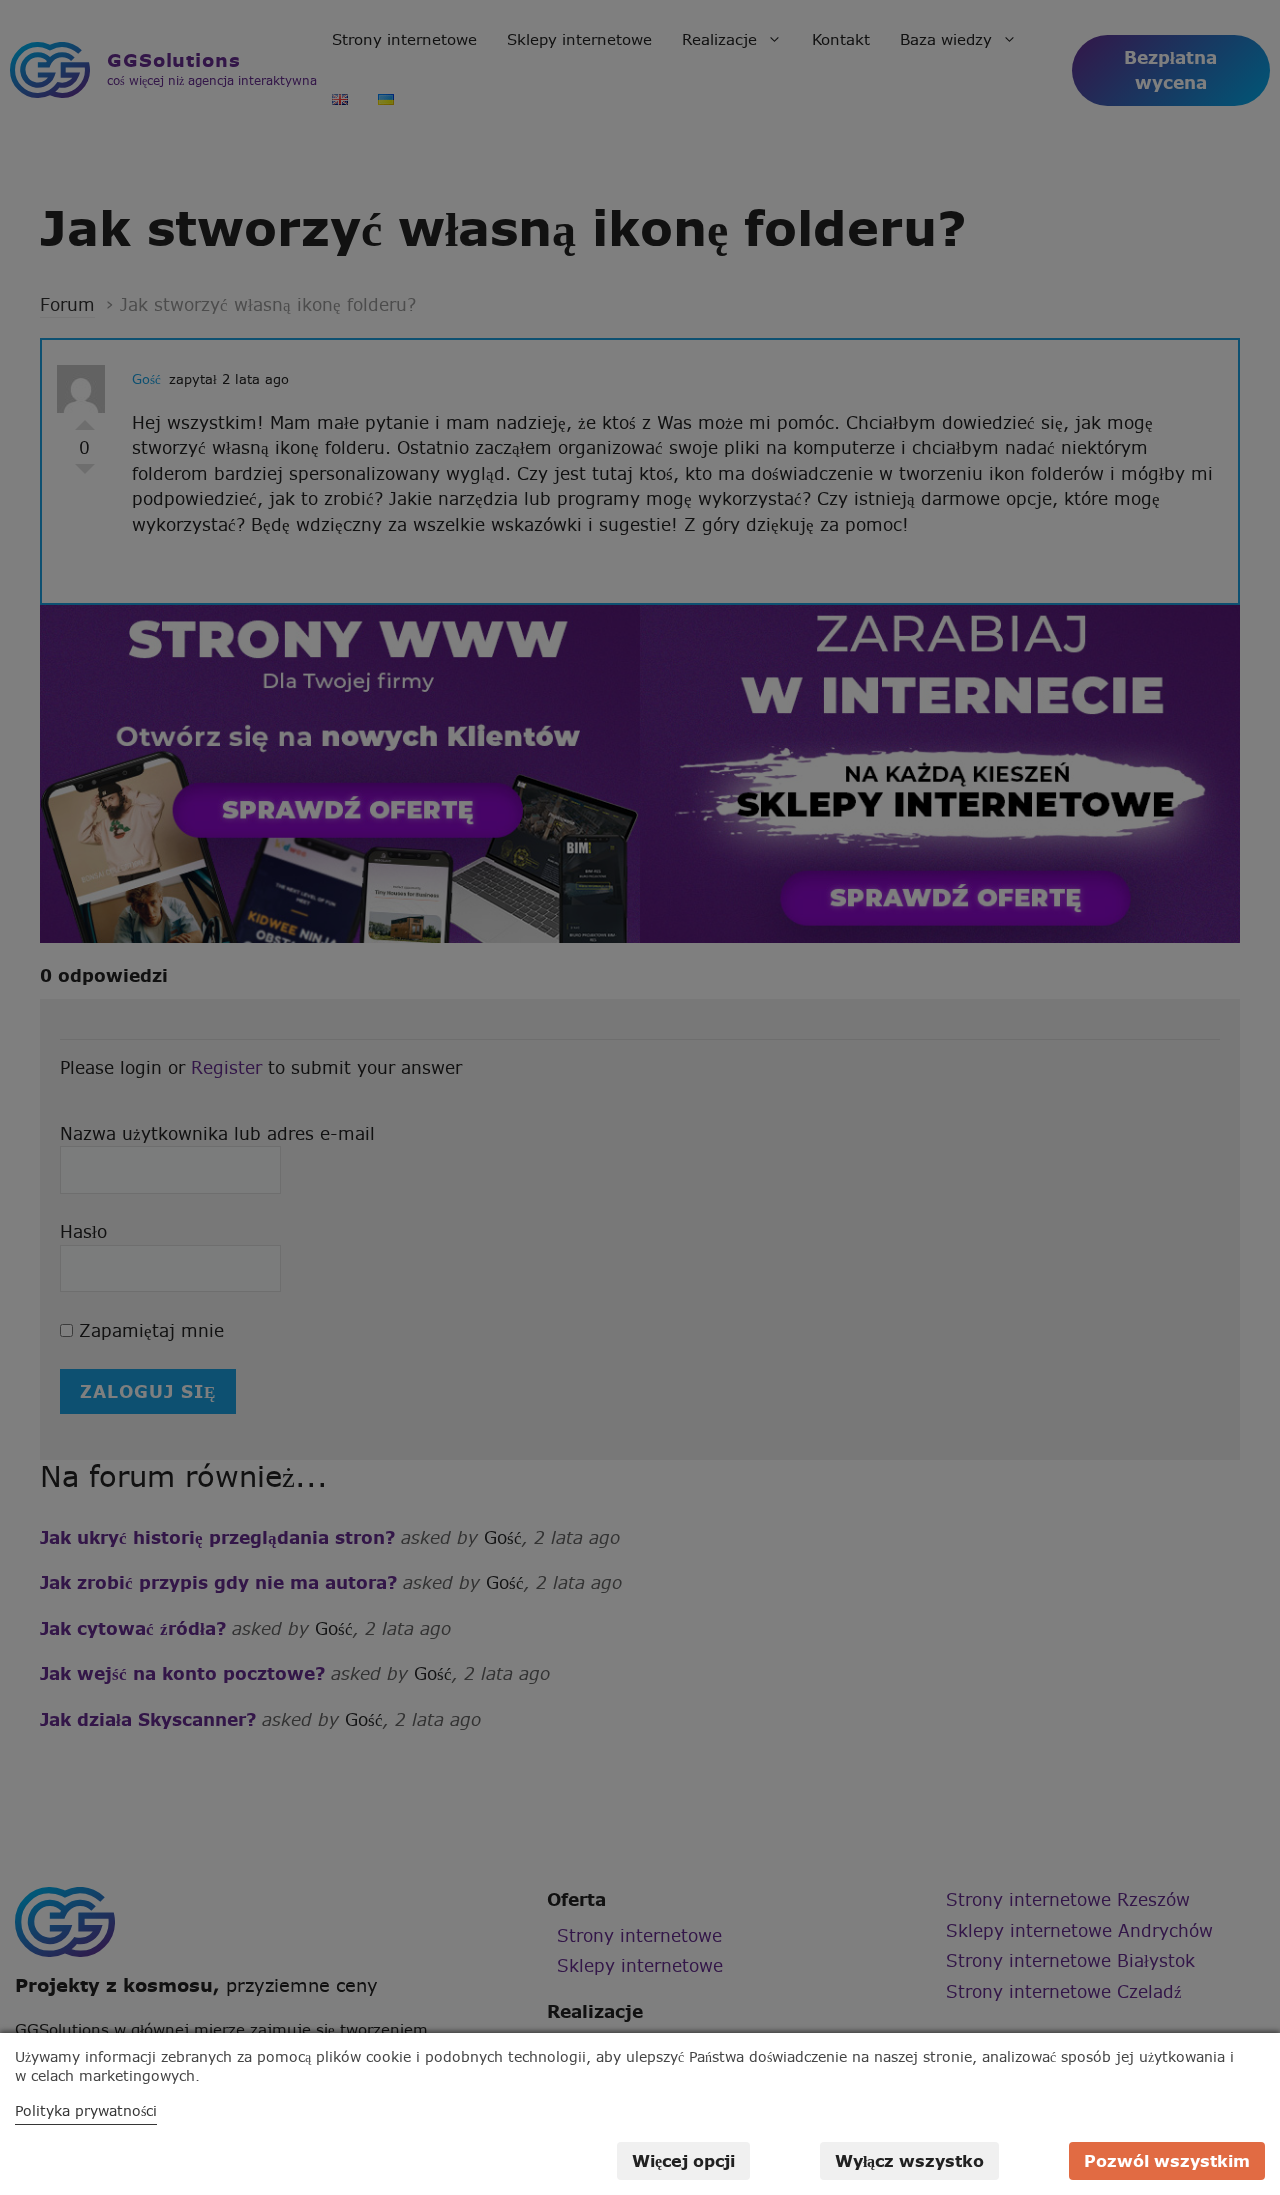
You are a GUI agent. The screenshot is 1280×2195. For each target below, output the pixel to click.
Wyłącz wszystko (909, 2161)
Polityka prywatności (86, 2111)
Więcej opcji (683, 2161)
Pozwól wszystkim (1167, 2161)
